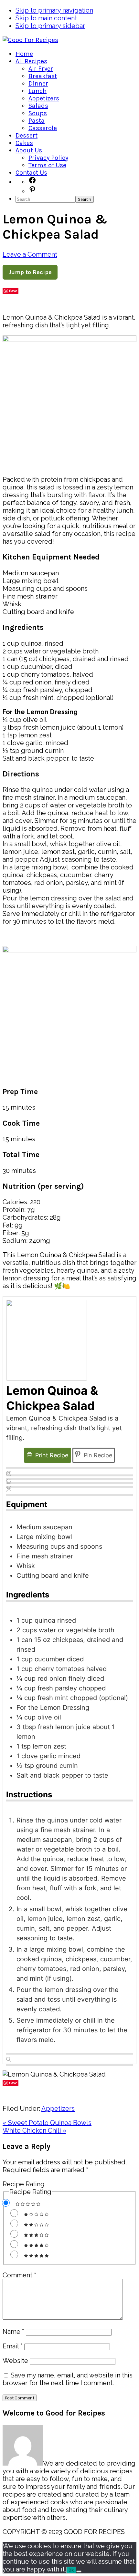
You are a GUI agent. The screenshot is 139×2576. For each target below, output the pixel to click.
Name (13, 2332)
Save (13, 291)
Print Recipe (51, 1455)
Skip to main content (46, 18)
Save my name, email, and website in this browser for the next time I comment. (68, 2379)
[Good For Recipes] (30, 40)
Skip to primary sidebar (50, 26)
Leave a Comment (30, 254)
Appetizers (58, 2109)
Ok (71, 2570)
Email (13, 2346)
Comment (19, 2275)
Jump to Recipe (30, 272)
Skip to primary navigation (54, 10)
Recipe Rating (24, 2184)
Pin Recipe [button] (97, 1455)
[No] (79, 2571)
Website (15, 2361)
